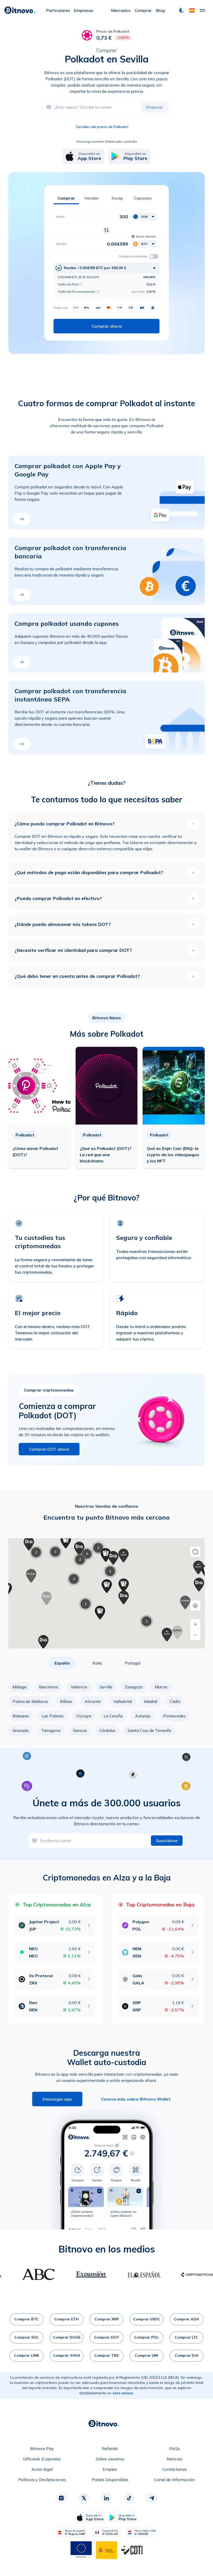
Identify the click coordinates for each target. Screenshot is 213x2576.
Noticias (175, 2459)
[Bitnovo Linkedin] (106, 2498)
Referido (110, 2448)
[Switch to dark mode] (182, 10)
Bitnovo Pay (42, 2448)
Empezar (155, 107)
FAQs (175, 2448)
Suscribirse (167, 1841)
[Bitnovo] (20, 10)
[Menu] (202, 10)
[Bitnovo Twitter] (84, 2498)
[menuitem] (58, 10)
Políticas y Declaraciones (42, 2480)
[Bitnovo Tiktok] (129, 2498)
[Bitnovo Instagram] (61, 2498)
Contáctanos (175, 2469)
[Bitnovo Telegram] (152, 2498)
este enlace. (123, 2393)
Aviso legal (42, 2469)
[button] (192, 10)
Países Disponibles (110, 2480)
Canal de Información (174, 2480)
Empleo (110, 2469)
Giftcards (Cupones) (42, 2459)
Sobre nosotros (110, 2459)
